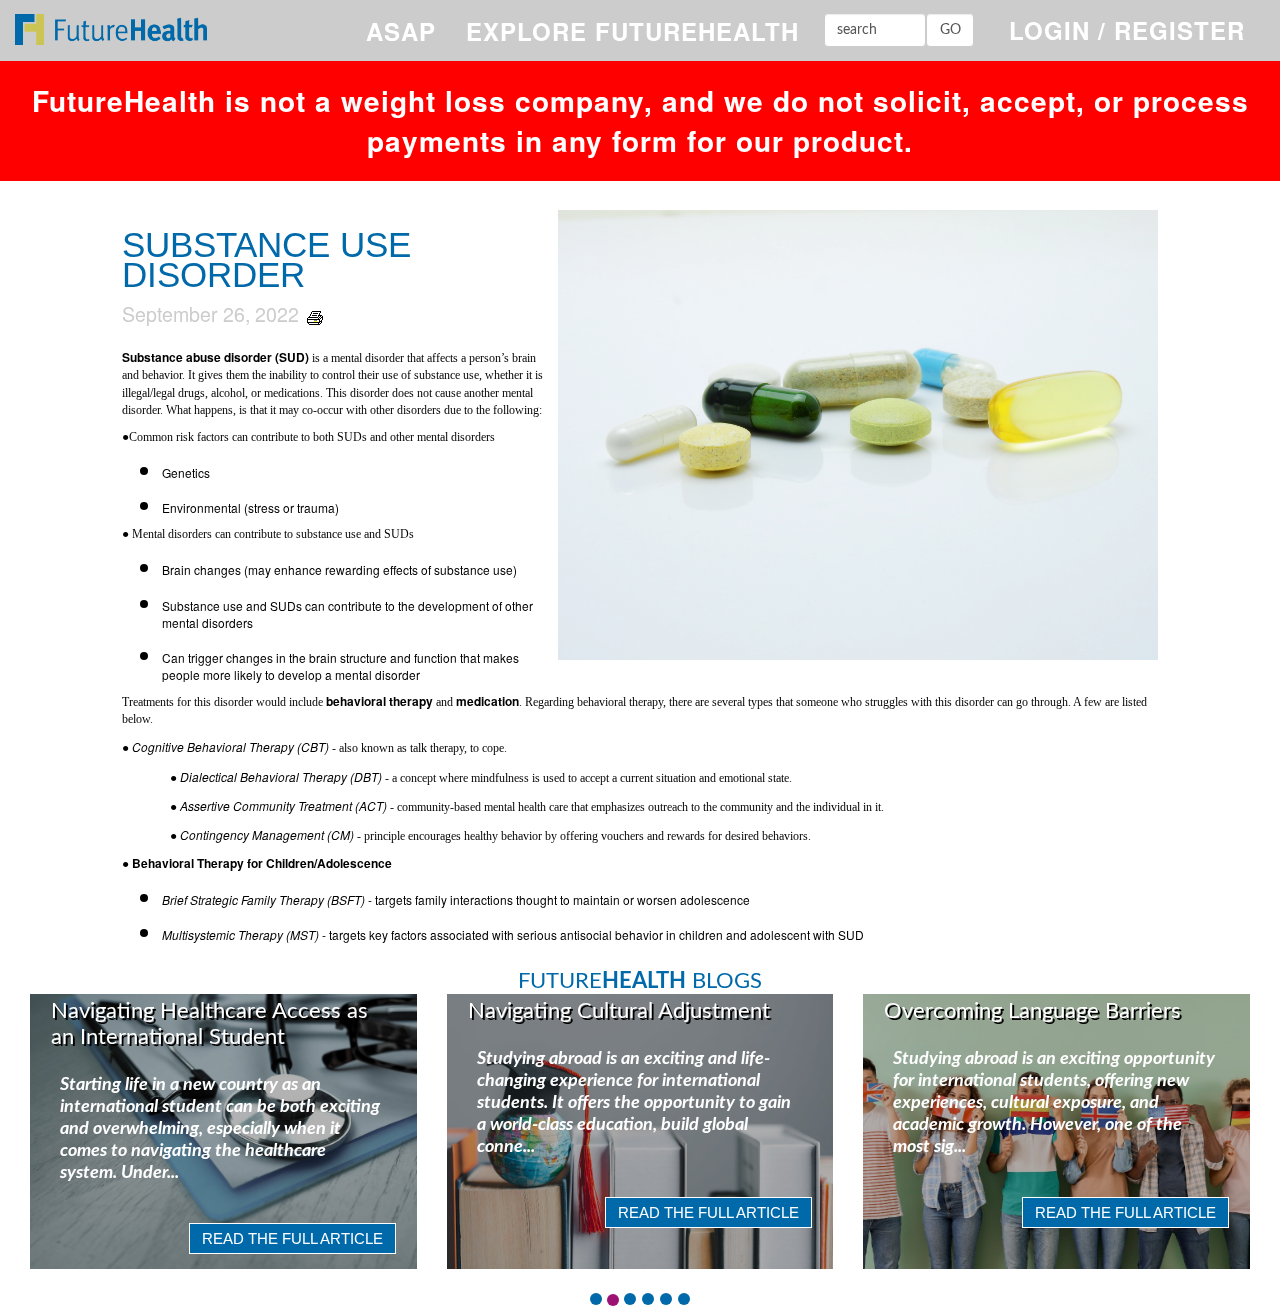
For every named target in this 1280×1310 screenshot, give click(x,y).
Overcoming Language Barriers (1032, 1011)
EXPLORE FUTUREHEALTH (632, 31)
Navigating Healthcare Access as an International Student (209, 1024)
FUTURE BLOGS (640, 981)
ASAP (401, 31)
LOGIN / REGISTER (1127, 30)
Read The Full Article (292, 1238)
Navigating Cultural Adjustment (619, 1011)
